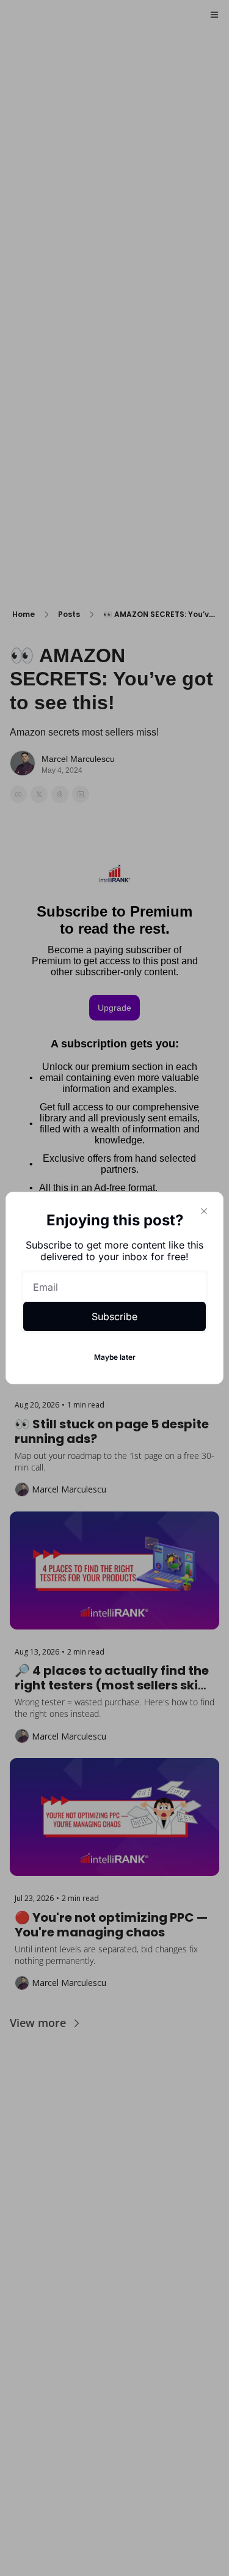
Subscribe (114, 1316)
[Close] (204, 1211)
